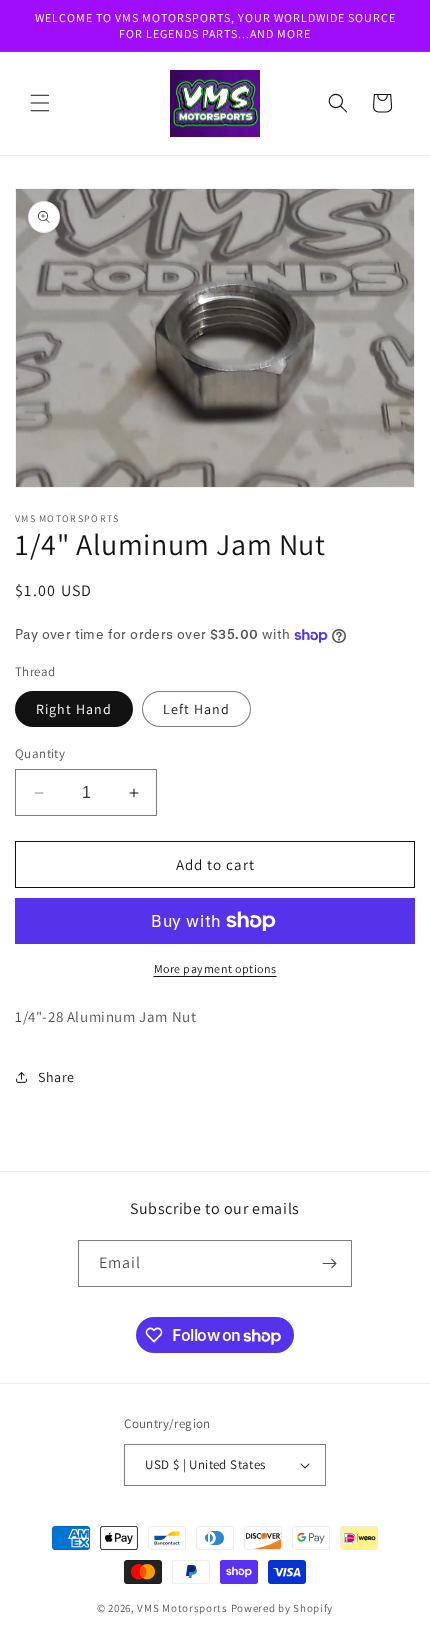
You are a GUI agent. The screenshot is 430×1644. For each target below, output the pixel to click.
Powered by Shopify (282, 1608)
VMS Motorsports (182, 1608)
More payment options (215, 968)
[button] (40, 103)
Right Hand (74, 709)
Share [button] (56, 1077)
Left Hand (196, 709)
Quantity (40, 753)
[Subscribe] (329, 1263)
